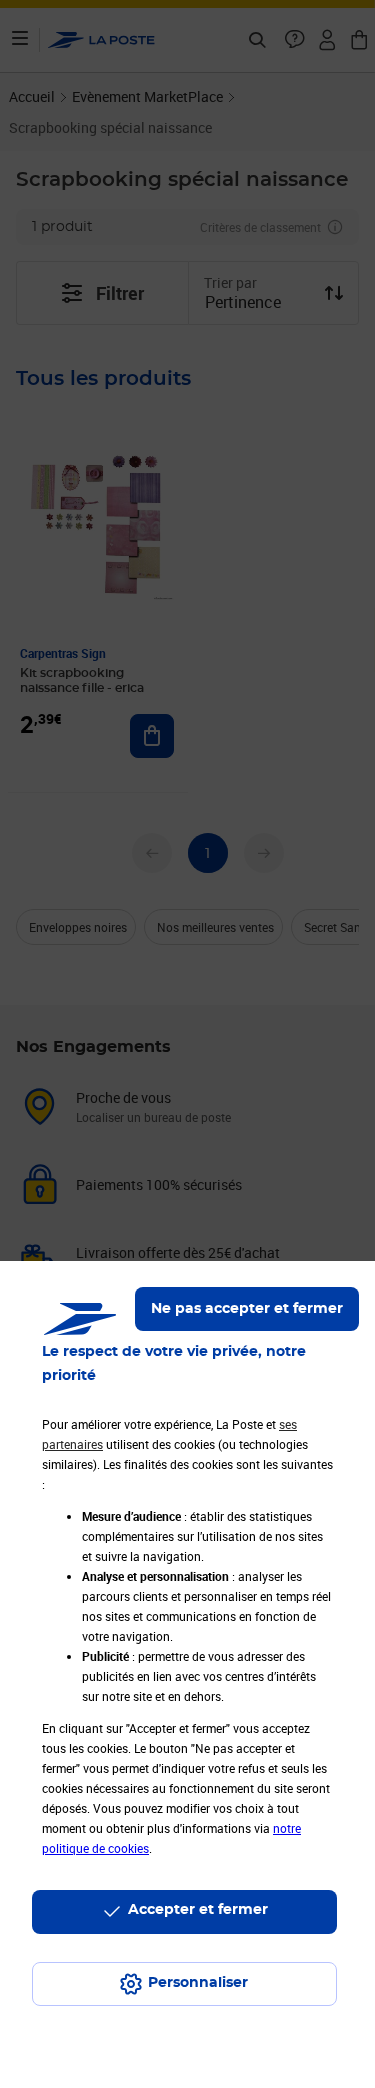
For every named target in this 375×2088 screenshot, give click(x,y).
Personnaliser (198, 1983)
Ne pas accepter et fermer (247, 1309)
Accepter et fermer (198, 1910)
